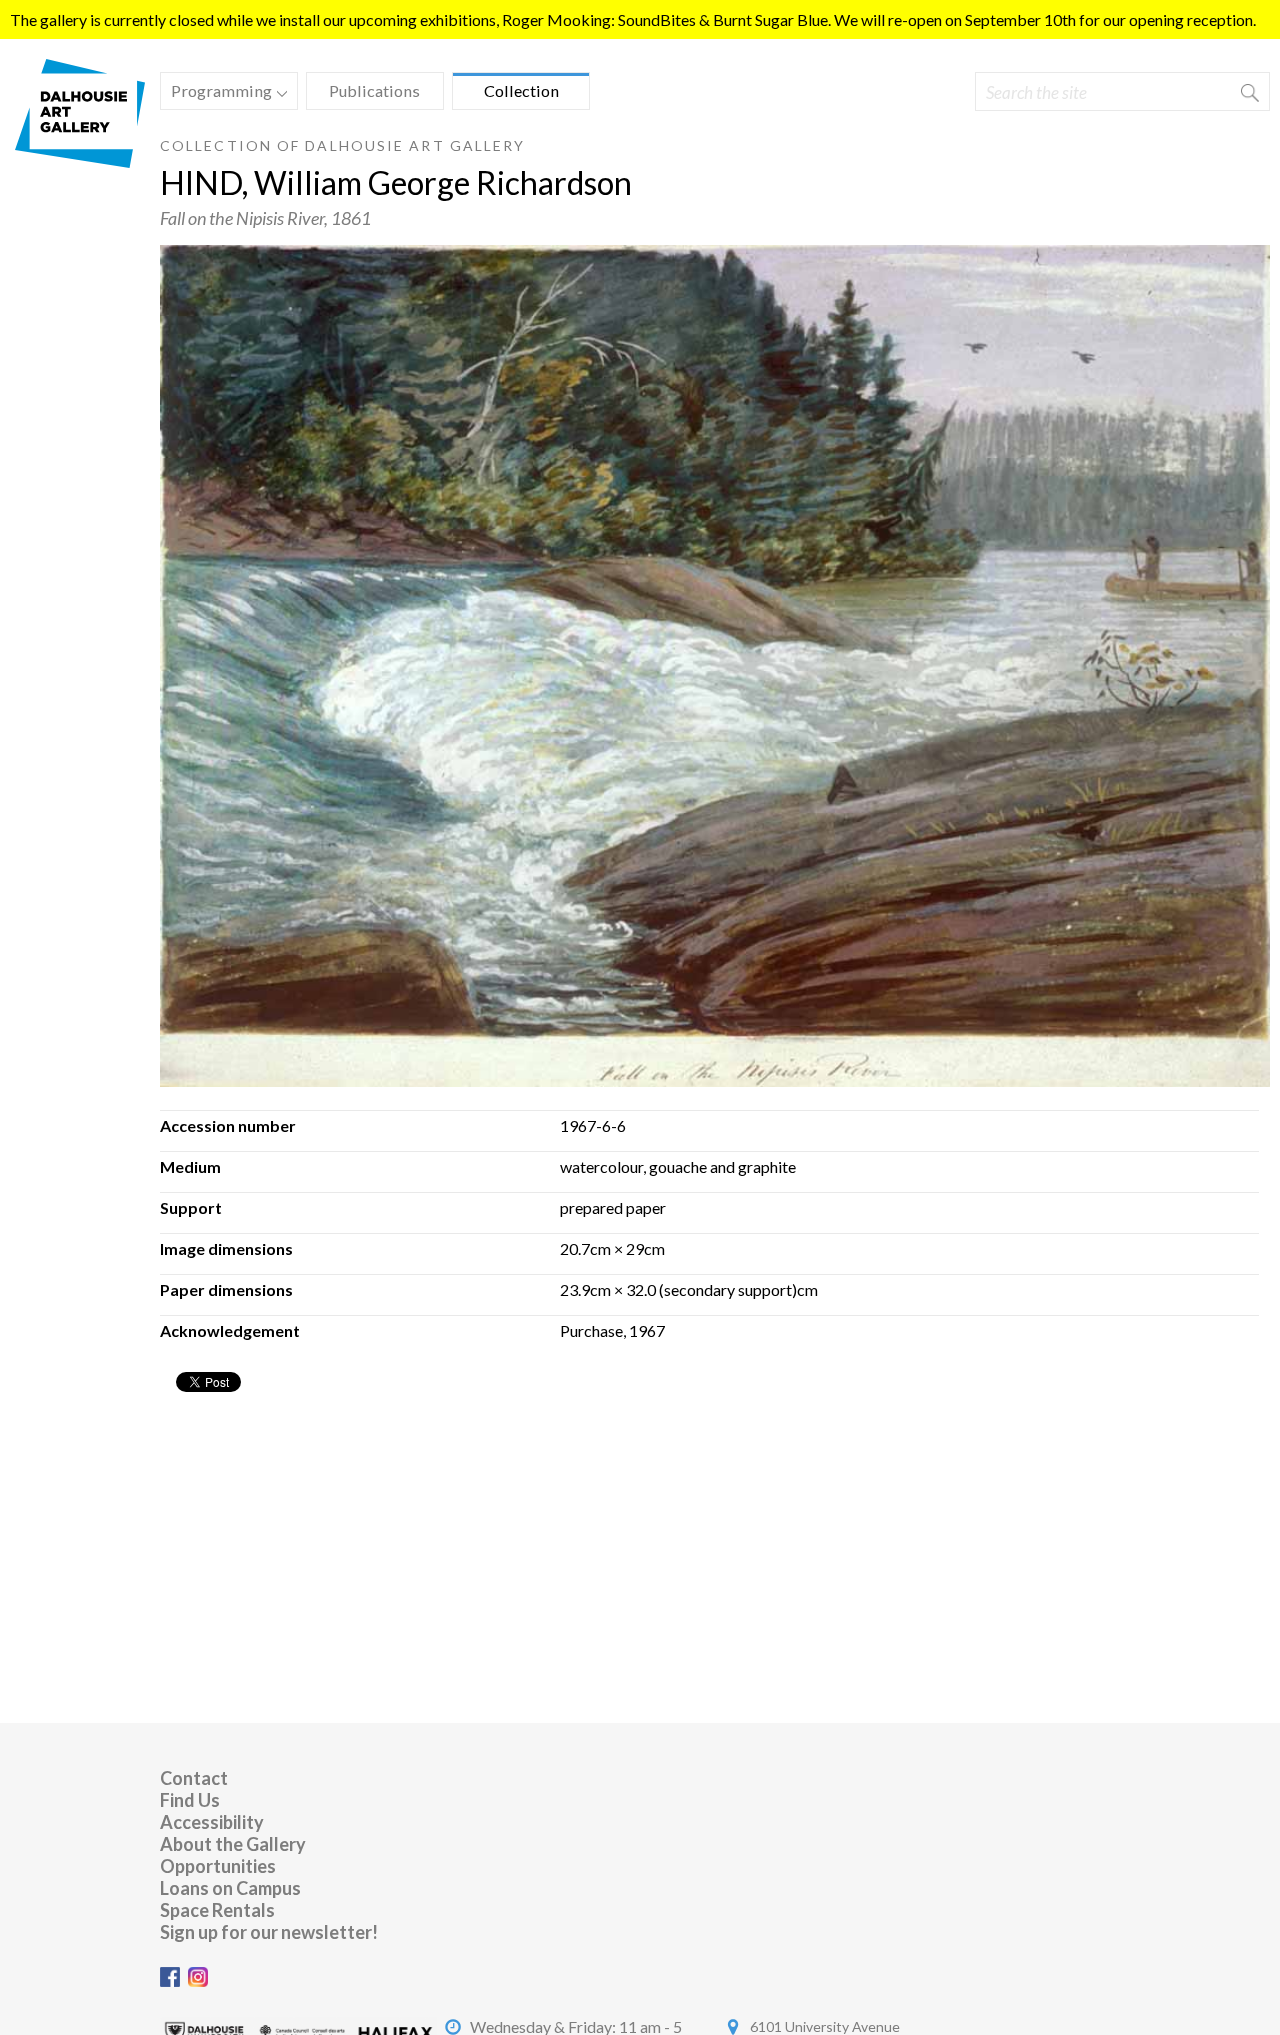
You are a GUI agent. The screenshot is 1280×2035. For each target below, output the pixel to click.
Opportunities (218, 1866)
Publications (374, 90)
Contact (194, 1778)
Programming (216, 93)
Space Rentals (217, 1910)
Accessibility (212, 1822)
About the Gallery (233, 1844)
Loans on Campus (230, 1888)
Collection (521, 90)
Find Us (190, 1800)
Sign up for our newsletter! (269, 1932)
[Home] (80, 161)
